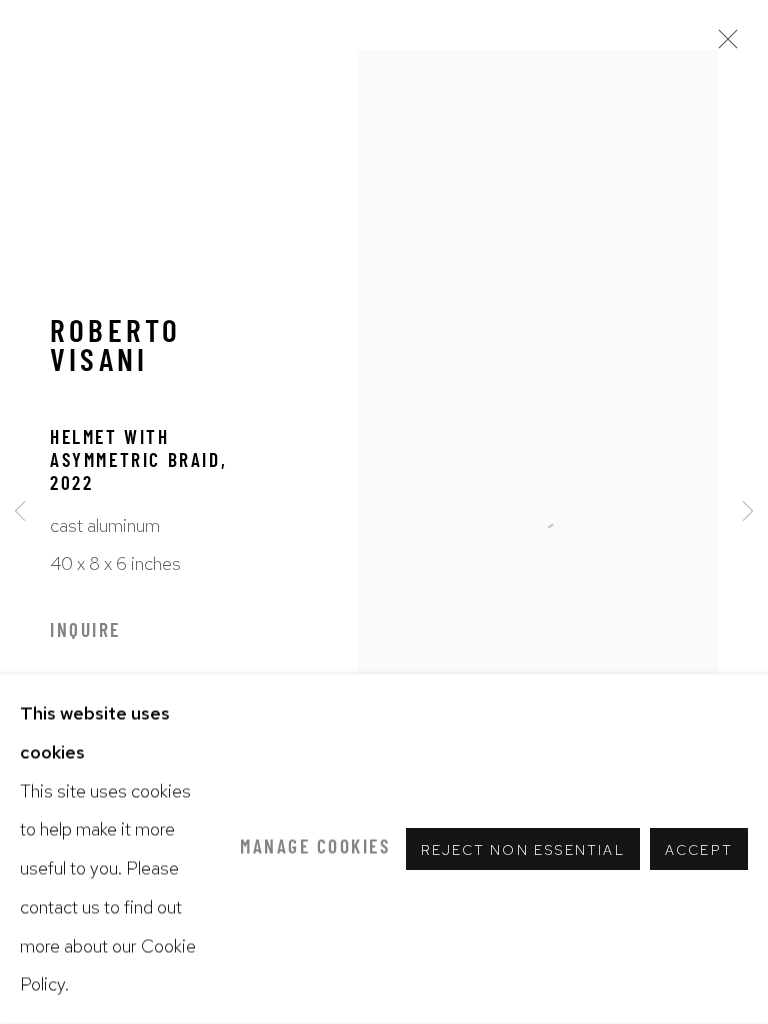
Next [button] (748, 512)
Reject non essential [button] (523, 850)
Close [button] (723, 45)
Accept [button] (699, 850)
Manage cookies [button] (315, 848)
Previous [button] (20, 512)
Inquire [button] (85, 632)
